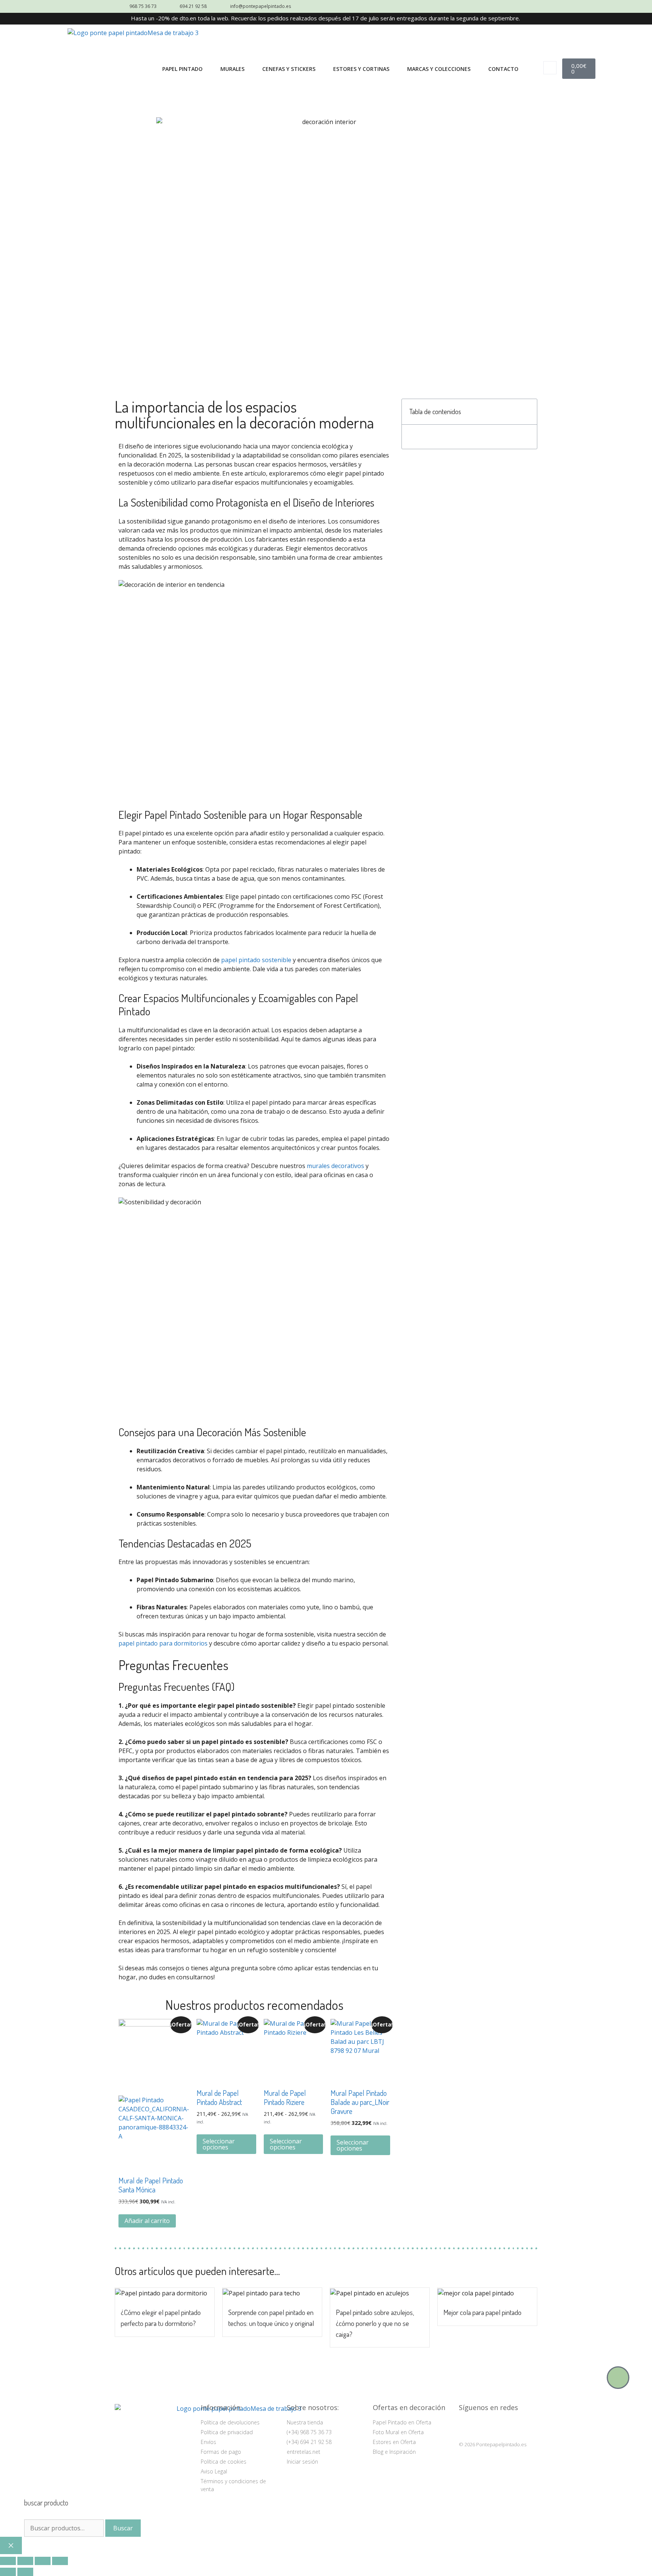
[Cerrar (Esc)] (60, 2561)
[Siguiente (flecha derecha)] (25, 2572)
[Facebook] (485, 2426)
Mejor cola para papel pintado (482, 2312)
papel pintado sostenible (256, 960)
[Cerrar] (11, 2545)
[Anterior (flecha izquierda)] (8, 2572)
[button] (550, 68)
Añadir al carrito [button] (147, 2221)
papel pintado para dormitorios (163, 1643)
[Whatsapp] (618, 2378)
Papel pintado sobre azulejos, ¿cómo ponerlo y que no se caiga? (375, 2323)
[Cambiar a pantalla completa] (25, 2561)
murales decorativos (335, 1166)
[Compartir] (43, 2561)
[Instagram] (466, 2426)
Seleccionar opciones (219, 2144)
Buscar (123, 2528)
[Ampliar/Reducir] (8, 2561)
